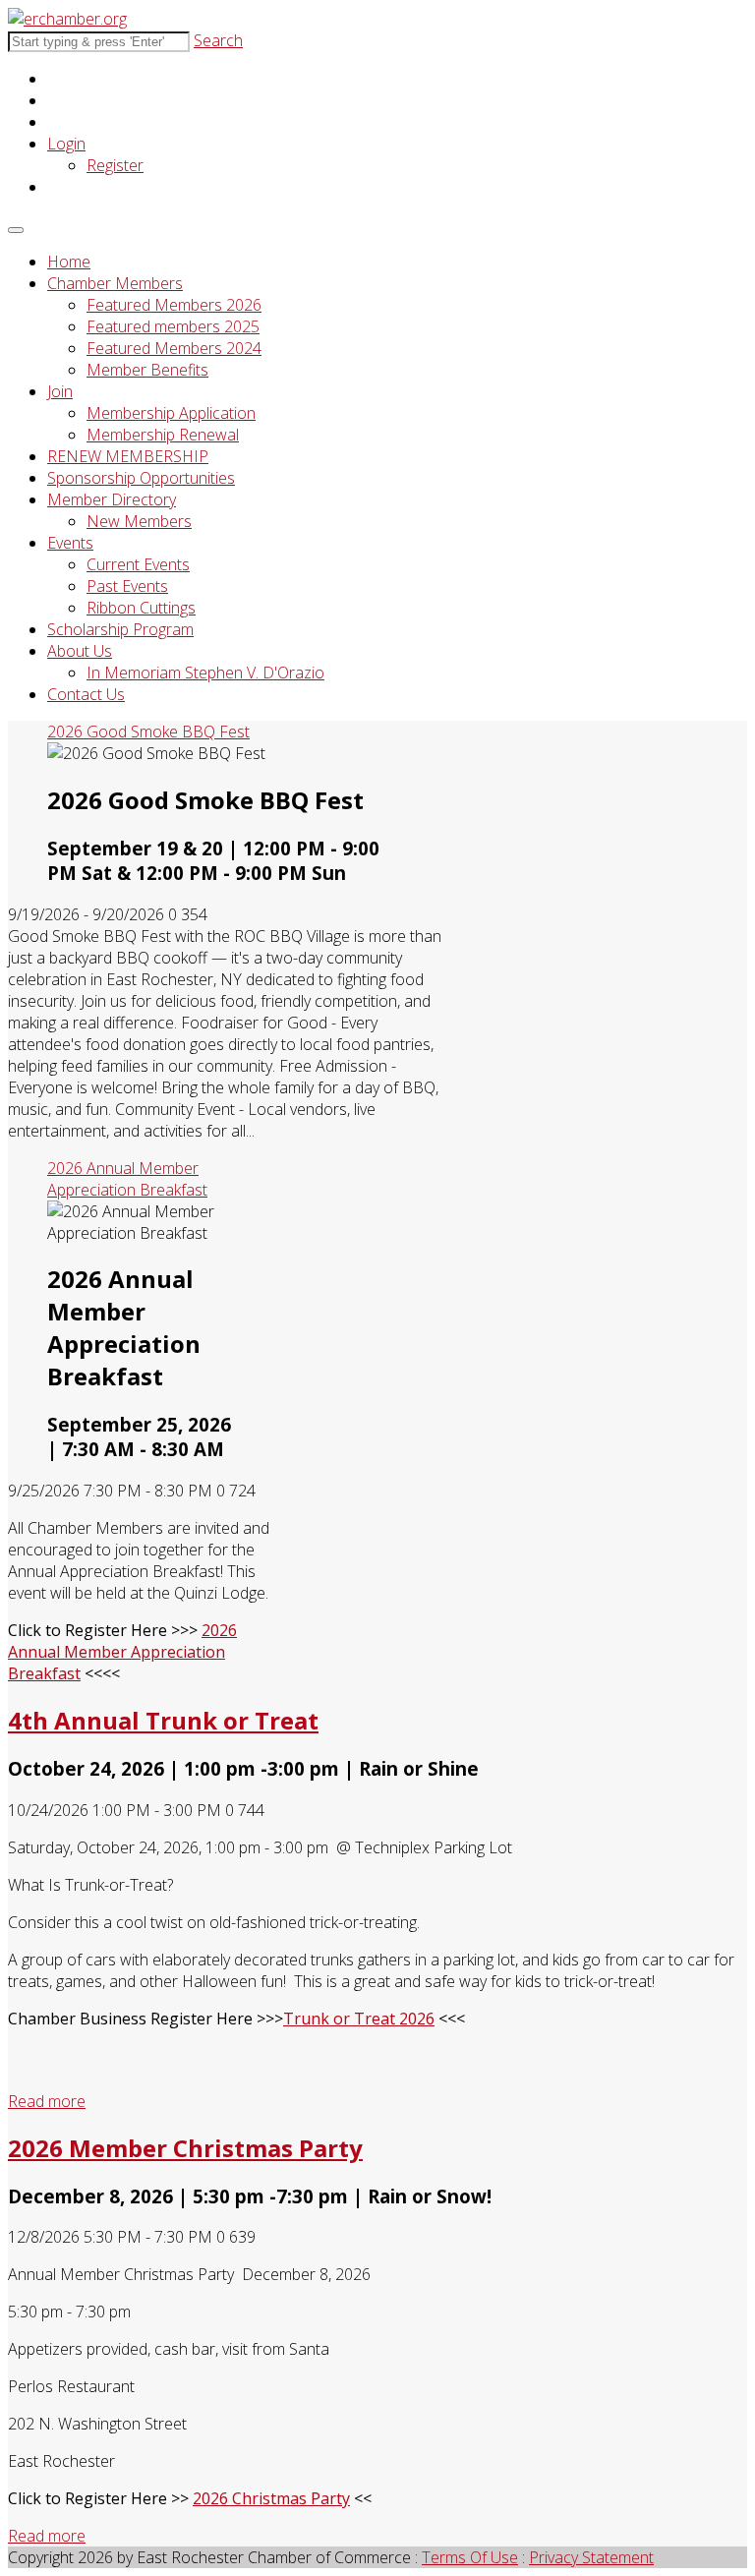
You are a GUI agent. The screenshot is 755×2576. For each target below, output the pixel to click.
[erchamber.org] (67, 19)
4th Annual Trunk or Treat (163, 1720)
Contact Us (86, 694)
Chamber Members (115, 283)
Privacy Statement (591, 2557)
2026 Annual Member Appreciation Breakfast (122, 1652)
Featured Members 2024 (174, 348)
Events (70, 543)
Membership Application (171, 413)
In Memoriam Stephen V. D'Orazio (205, 673)
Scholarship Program (120, 629)
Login (66, 144)
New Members (139, 521)
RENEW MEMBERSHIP (128, 456)
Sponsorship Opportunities (141, 478)
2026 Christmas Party (271, 2498)
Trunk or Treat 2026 (359, 2019)
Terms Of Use (470, 2557)
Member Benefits (147, 370)
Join (60, 391)
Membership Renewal (163, 435)
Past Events (127, 586)
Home (69, 262)
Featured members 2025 (173, 326)
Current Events (138, 564)
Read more (47, 2101)
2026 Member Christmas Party (185, 2148)
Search (218, 40)
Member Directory (112, 499)
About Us (80, 651)
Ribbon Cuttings (141, 608)
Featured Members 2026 (174, 305)
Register (115, 165)
